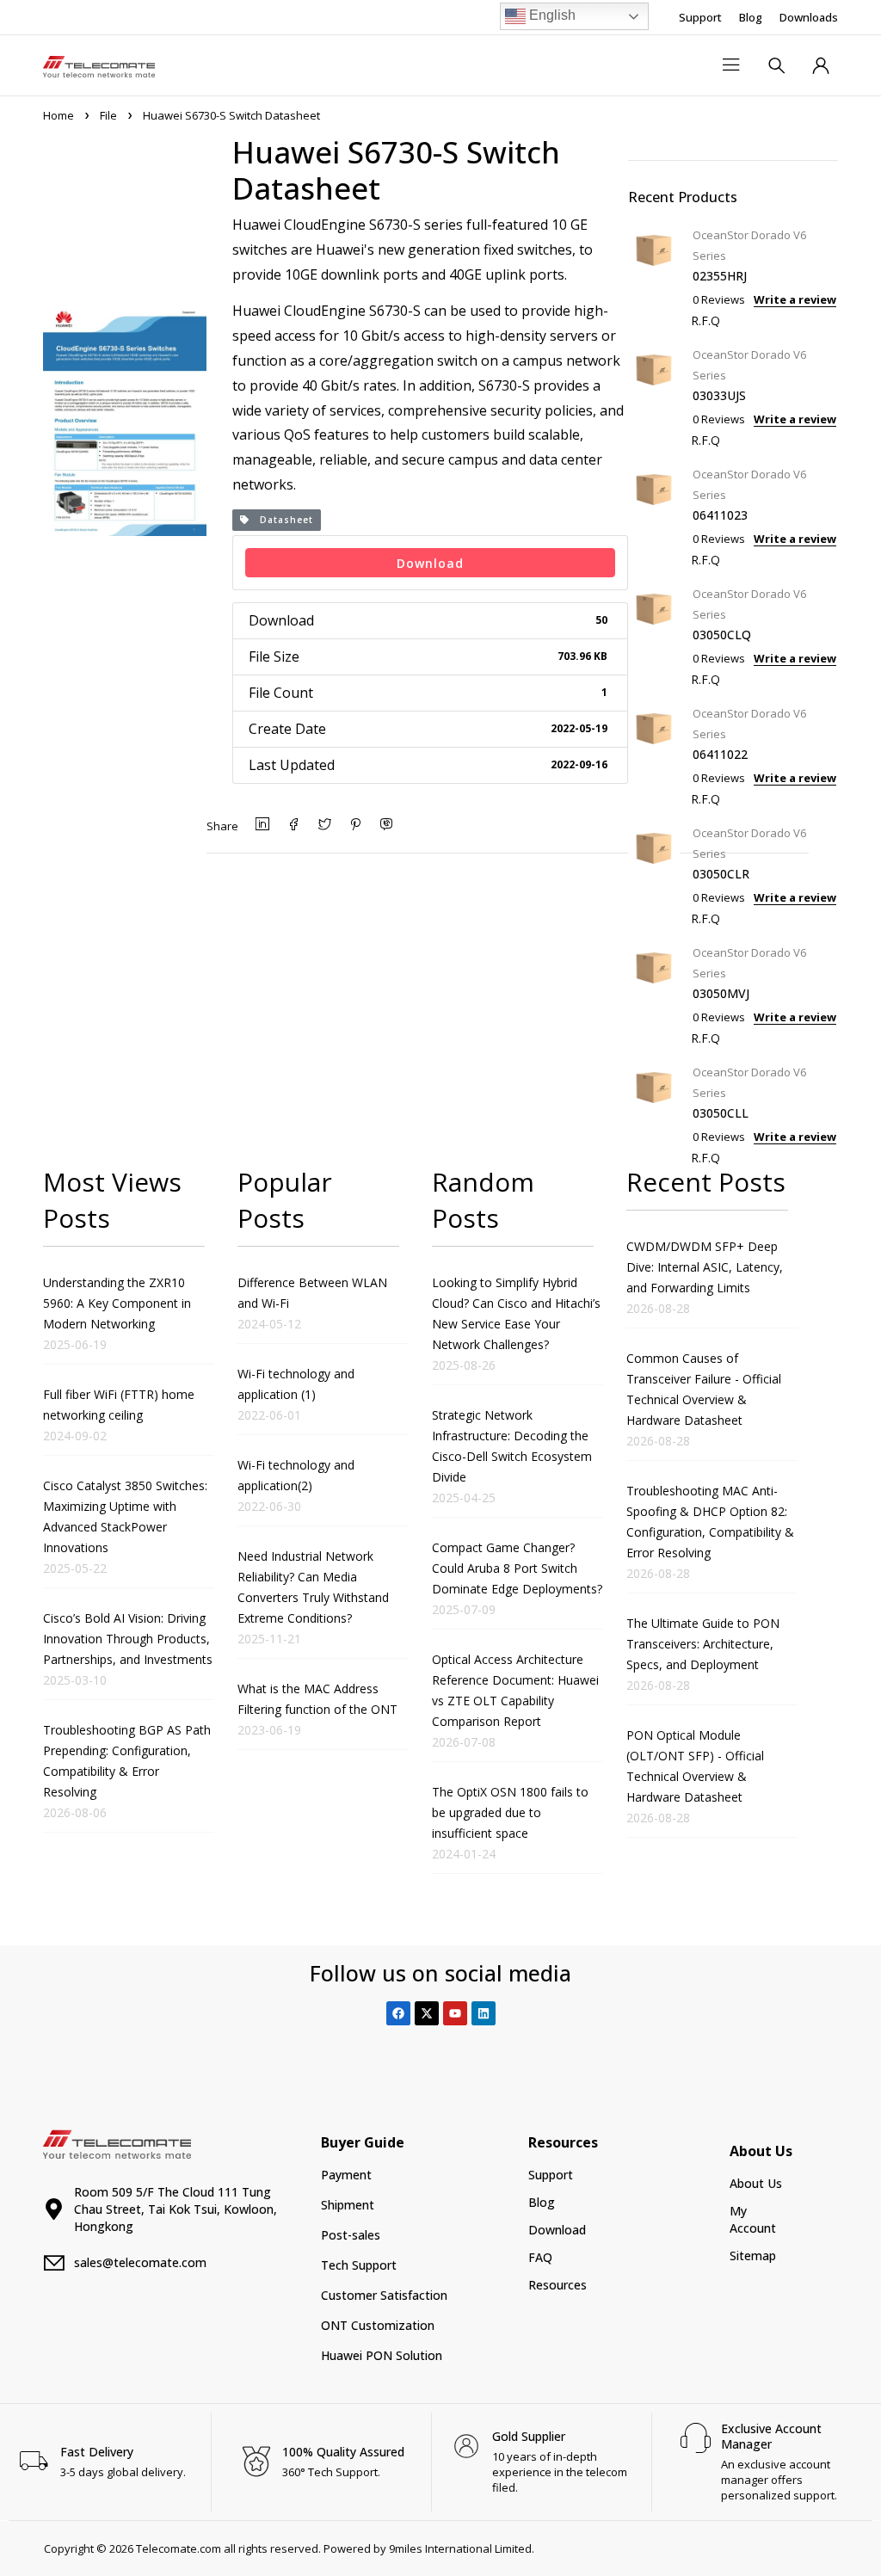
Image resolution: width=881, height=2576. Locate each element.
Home (59, 115)
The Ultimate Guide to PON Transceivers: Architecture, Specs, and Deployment (703, 1644)
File (108, 115)
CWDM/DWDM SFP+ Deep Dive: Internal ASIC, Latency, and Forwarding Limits (705, 1267)
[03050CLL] (654, 1113)
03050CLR (721, 874)
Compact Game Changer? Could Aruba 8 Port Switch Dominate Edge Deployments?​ (517, 1568)
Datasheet (281, 520)
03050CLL (721, 1113)
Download (430, 563)
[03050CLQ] (654, 635)
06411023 (720, 515)
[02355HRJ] (654, 276)
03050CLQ (722, 635)
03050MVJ (721, 993)
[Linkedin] (484, 2013)
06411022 (720, 754)
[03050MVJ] (654, 993)
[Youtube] (455, 2013)
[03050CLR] (654, 874)
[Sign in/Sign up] (821, 65)
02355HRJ (720, 276)
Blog (751, 17)
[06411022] (654, 754)
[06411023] (654, 515)
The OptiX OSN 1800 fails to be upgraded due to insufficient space (510, 1812)
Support (700, 17)
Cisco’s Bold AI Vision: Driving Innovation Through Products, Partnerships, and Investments (128, 1639)
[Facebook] (398, 2013)
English (551, 15)
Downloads (809, 17)
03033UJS (719, 395)
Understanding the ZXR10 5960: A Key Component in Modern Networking (117, 1303)
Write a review (795, 299)
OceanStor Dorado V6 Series (749, 245)
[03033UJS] (654, 395)
